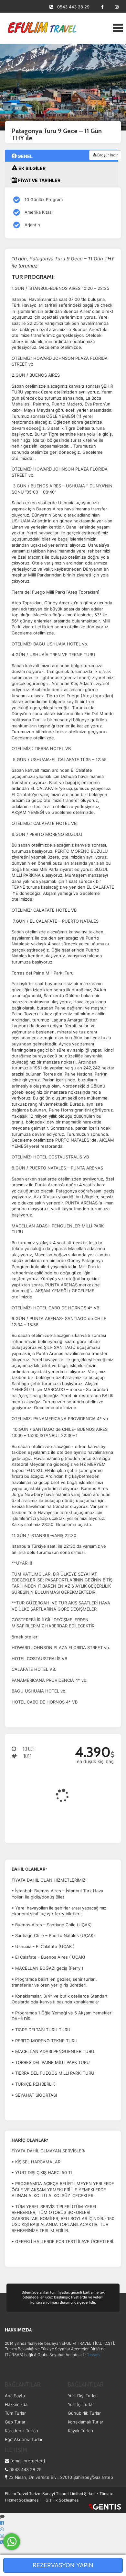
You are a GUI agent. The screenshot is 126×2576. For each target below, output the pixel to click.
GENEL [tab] (25, 156)
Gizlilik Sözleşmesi (63, 2500)
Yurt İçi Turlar (81, 2404)
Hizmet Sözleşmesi (22, 2500)
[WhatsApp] (2, 2529)
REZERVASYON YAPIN (63, 2565)
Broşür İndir (107, 155)
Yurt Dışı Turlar (82, 2396)
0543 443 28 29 (73, 7)
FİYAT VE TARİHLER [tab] (39, 180)
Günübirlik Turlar (84, 2413)
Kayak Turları (80, 2431)
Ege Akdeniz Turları (24, 2439)
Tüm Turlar (15, 2413)
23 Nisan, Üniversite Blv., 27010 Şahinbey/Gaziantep (60, 2477)
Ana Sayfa (15, 2396)
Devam (93, 2355)
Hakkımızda (16, 2404)
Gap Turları (16, 2422)
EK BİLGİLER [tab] (31, 168)
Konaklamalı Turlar (86, 2422)
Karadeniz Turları (21, 2431)
